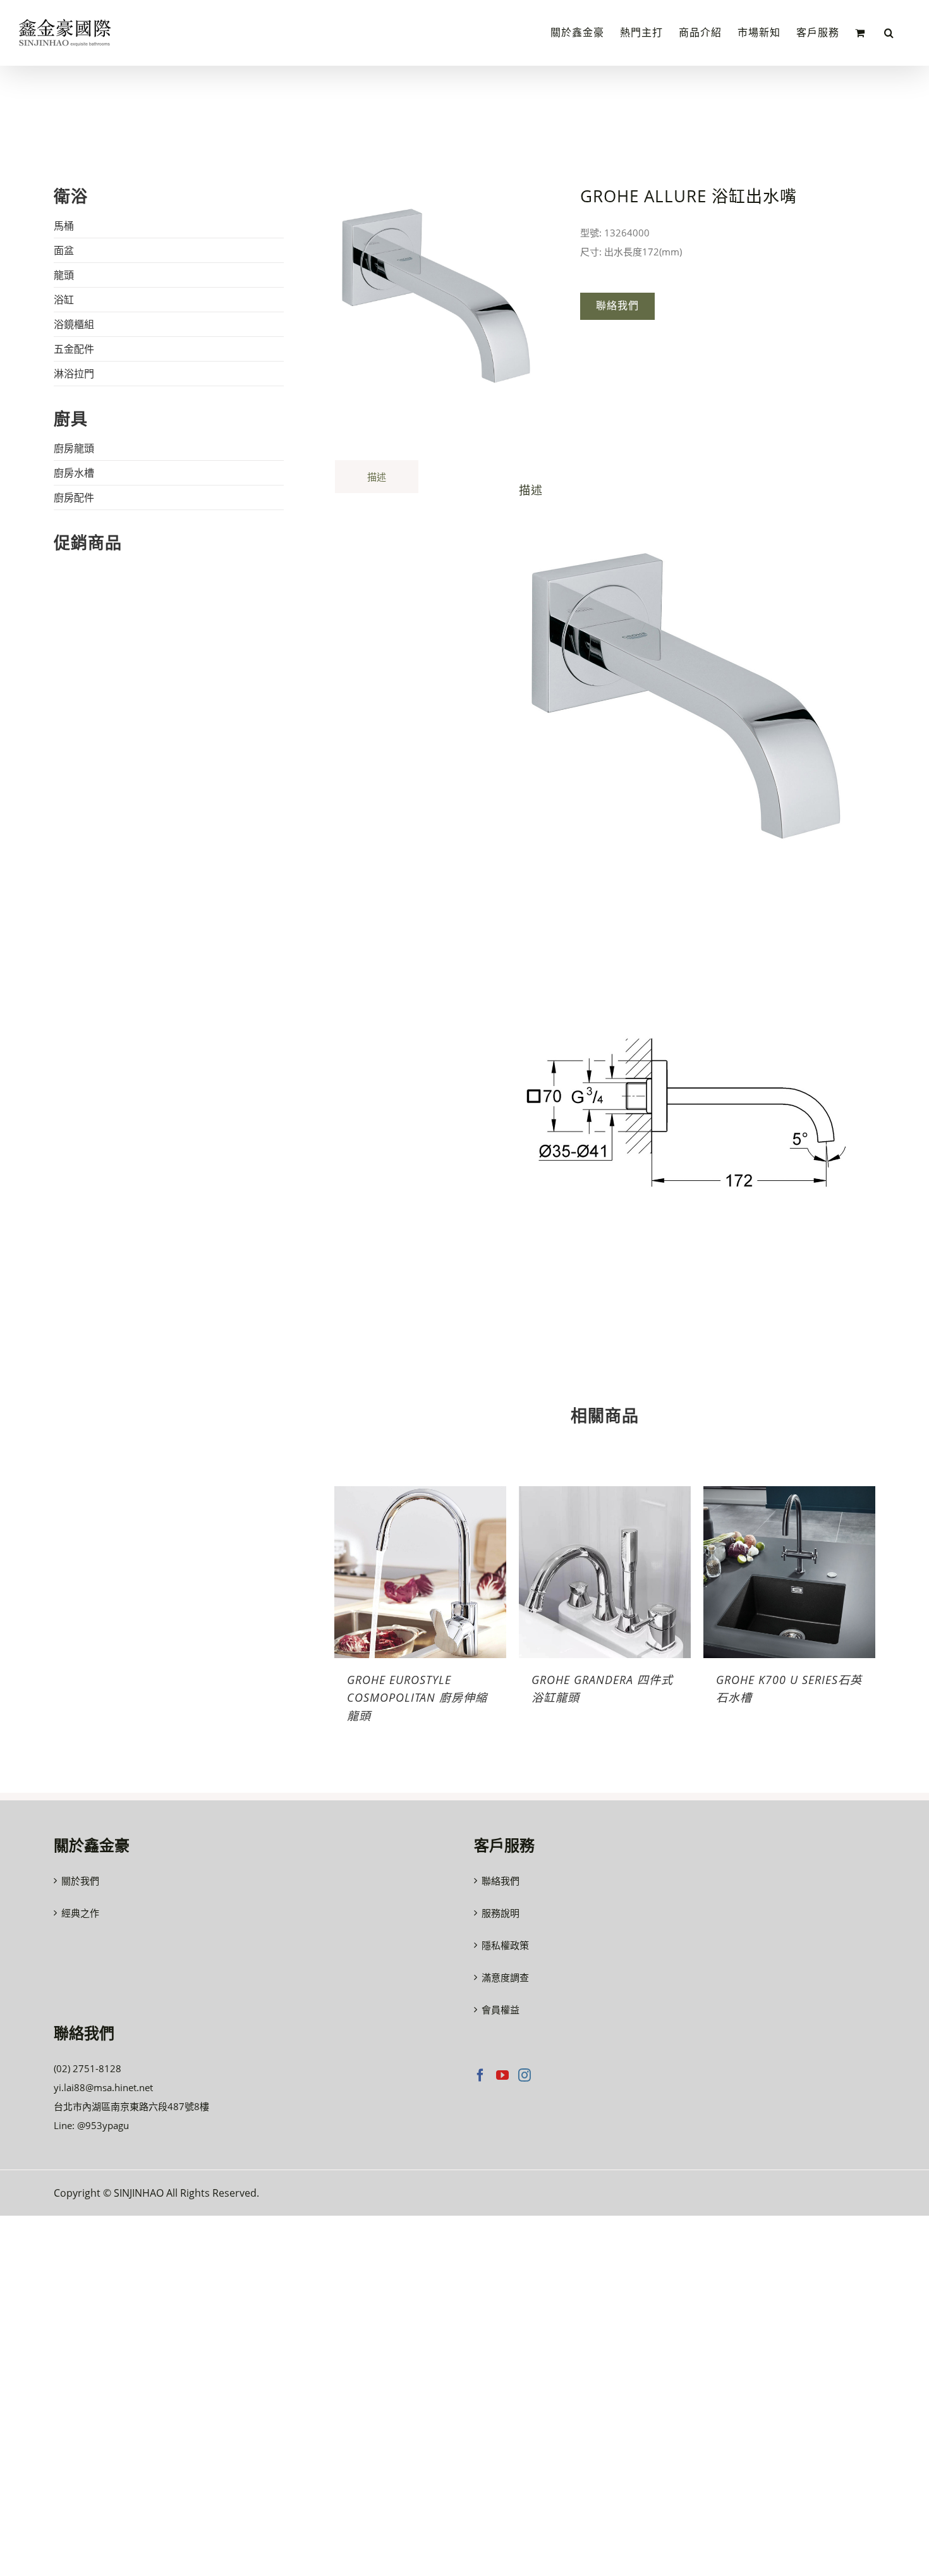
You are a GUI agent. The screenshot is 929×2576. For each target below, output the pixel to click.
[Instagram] (525, 2075)
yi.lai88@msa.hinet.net (103, 2087)
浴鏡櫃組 (74, 324)
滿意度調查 (505, 1977)
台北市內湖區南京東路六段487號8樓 (131, 2106)
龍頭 (64, 275)
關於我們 (80, 1881)
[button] (889, 33)
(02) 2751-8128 (88, 2068)
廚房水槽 (74, 473)
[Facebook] (480, 2075)
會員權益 (501, 2010)
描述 (377, 477)
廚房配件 (74, 497)
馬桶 (64, 226)
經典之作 (80, 1913)
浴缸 (64, 300)
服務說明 (501, 1913)
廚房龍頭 (74, 448)
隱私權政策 (505, 1945)
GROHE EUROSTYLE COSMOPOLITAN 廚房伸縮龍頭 (417, 1697)
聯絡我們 (501, 1881)
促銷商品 (88, 542)
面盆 (64, 250)
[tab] (377, 476)
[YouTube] (502, 2075)
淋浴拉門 (74, 374)
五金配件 (74, 349)
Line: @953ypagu (91, 2125)
